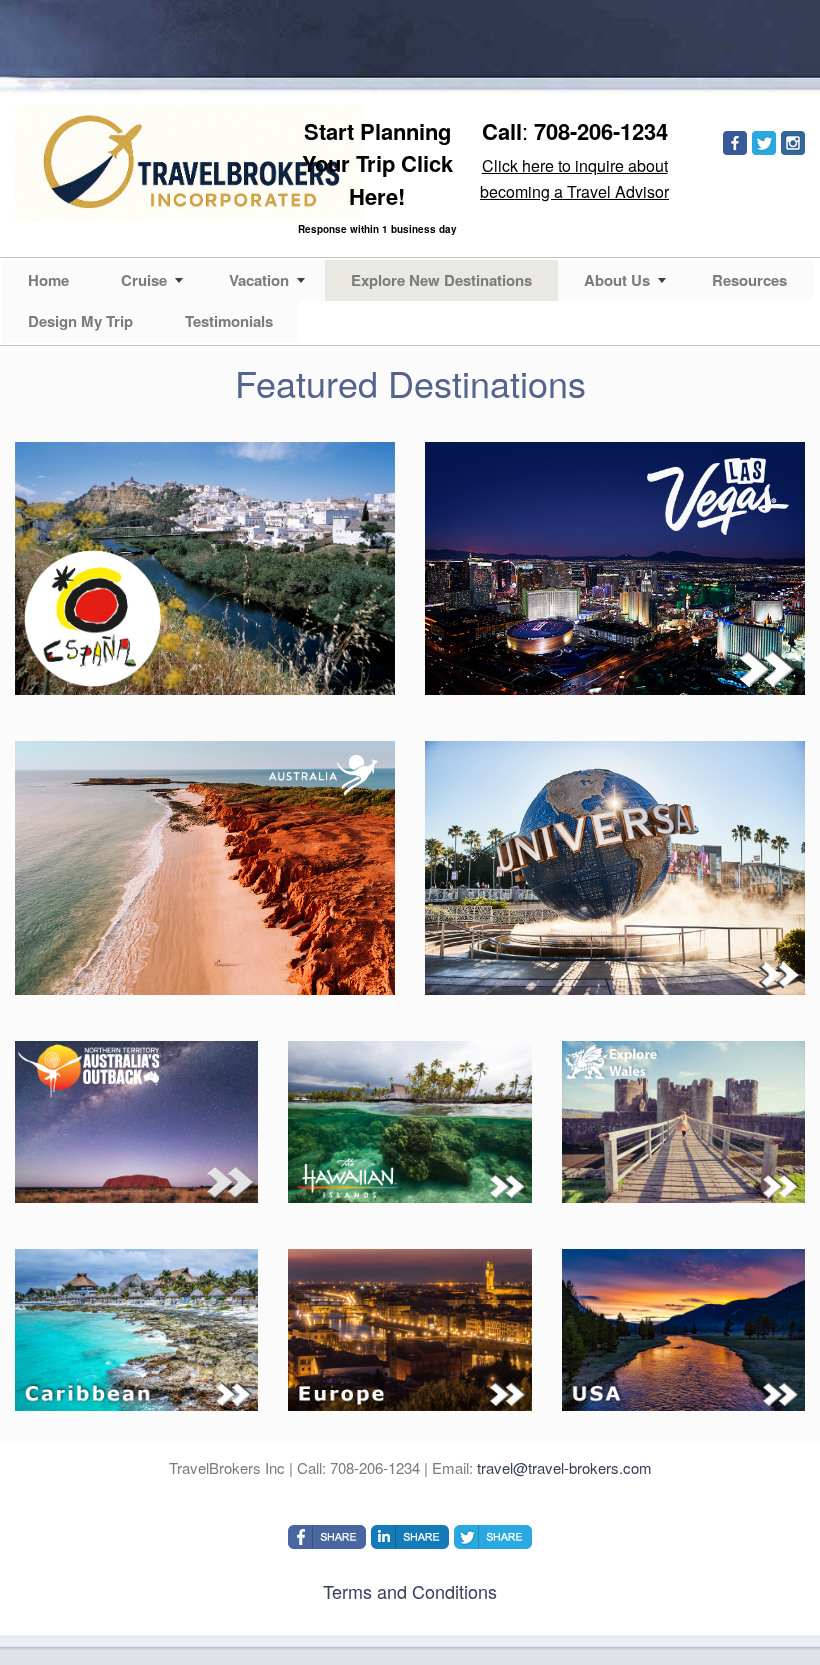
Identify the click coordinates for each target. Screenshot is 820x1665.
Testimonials (229, 321)
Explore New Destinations (441, 280)
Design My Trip (80, 321)
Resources (749, 280)
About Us (617, 280)
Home (48, 280)
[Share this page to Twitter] (493, 1537)
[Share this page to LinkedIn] (410, 1537)
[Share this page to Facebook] (327, 1537)
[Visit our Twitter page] (764, 143)
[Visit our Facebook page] (735, 143)
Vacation (259, 280)
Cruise (144, 280)
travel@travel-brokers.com (564, 1467)
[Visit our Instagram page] (793, 143)
